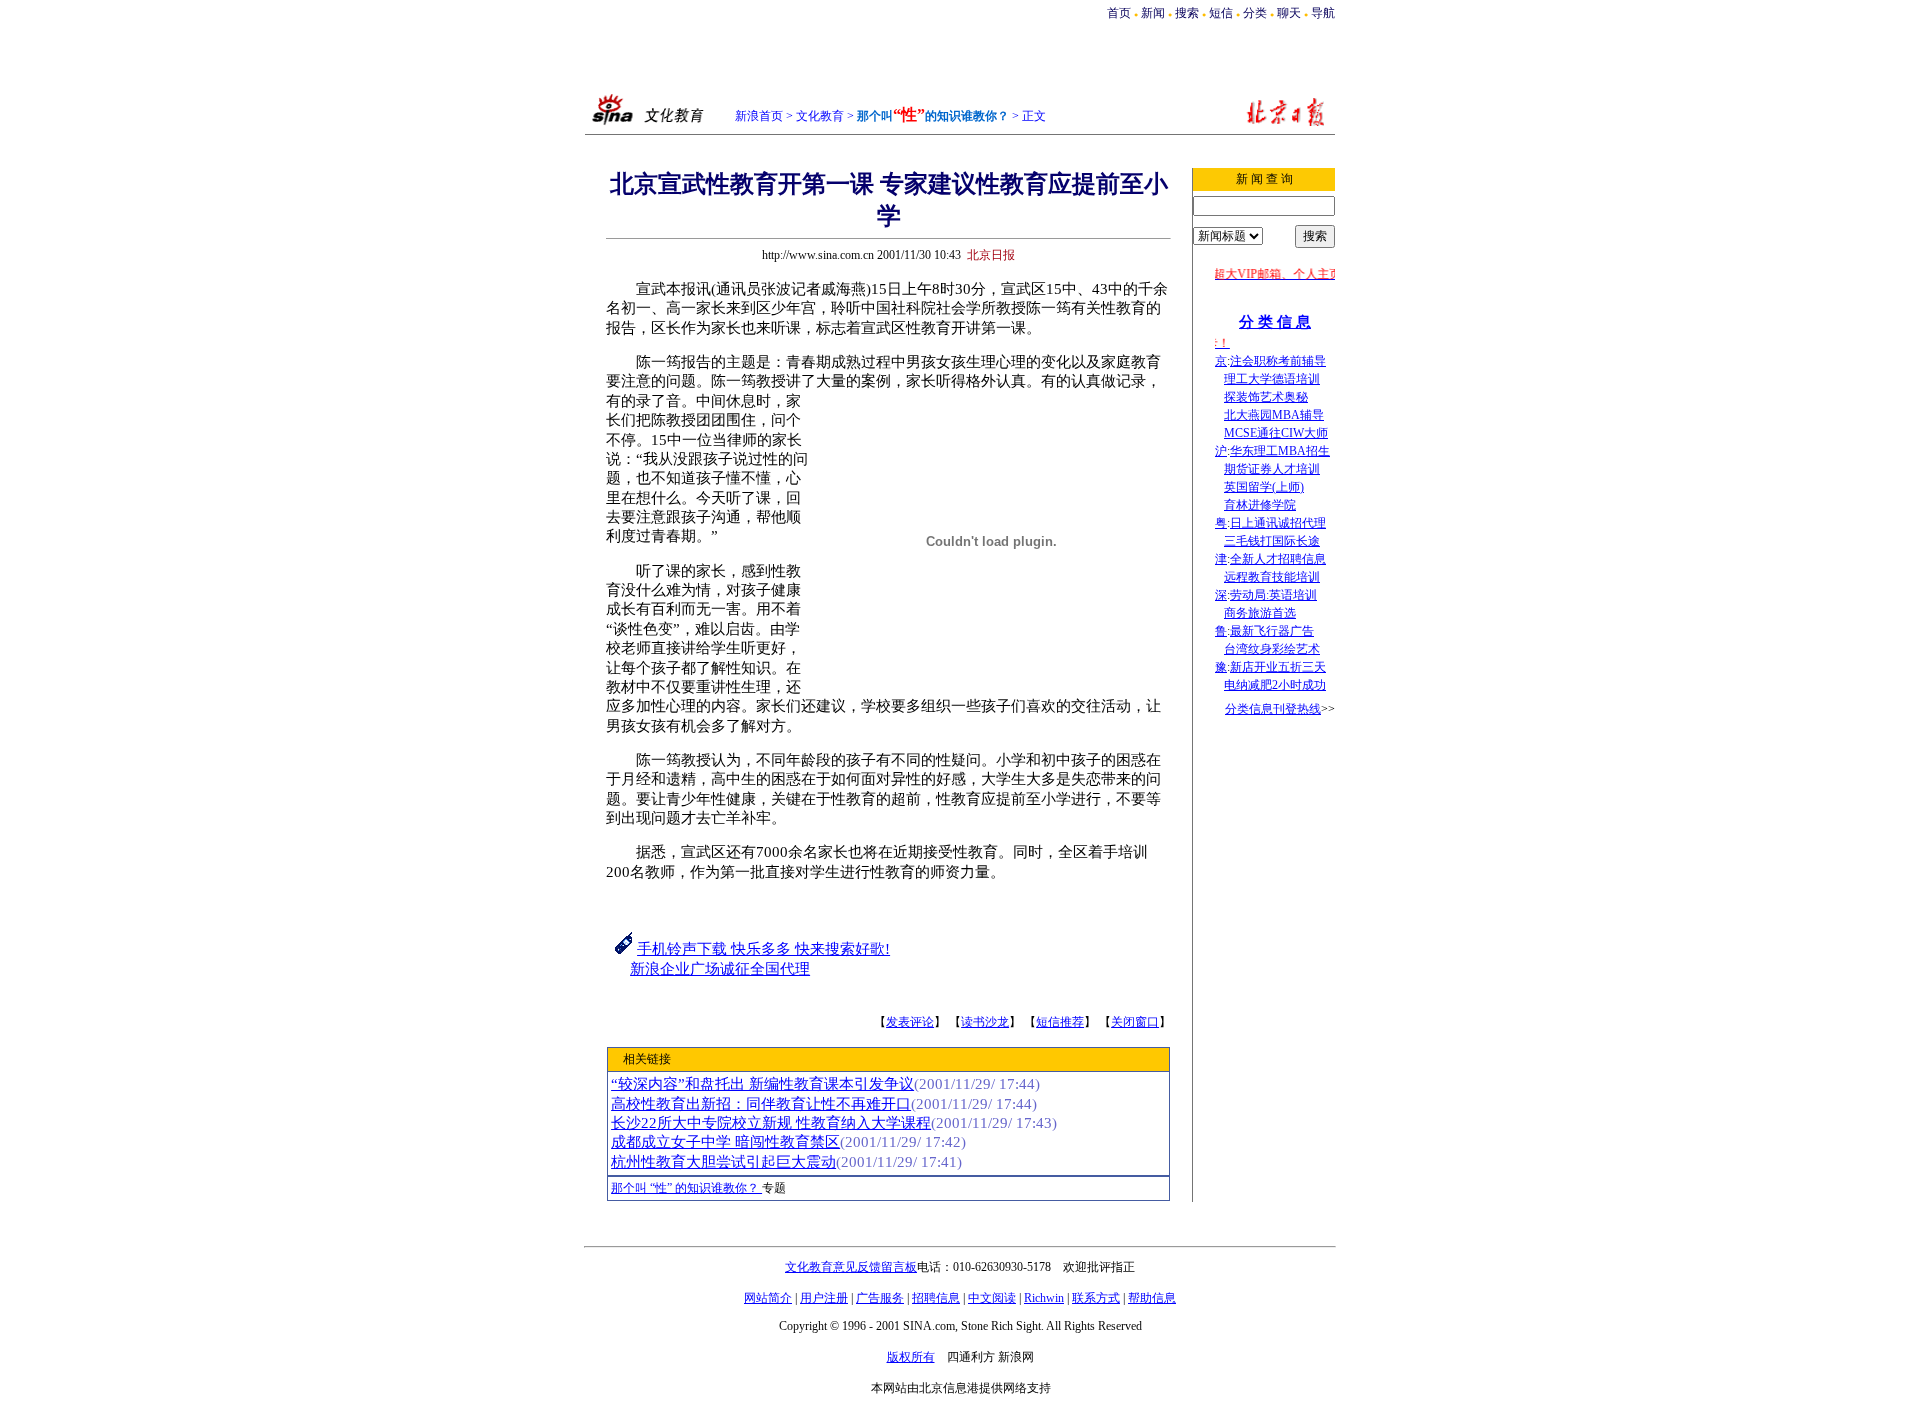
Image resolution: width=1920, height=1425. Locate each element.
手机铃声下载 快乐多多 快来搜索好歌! (763, 949)
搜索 (1188, 13)
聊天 (1289, 13)
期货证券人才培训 (1272, 469)
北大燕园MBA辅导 (1274, 415)
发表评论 (910, 1022)
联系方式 (1096, 1298)
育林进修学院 (1260, 505)
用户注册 (824, 1298)
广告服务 (880, 1298)
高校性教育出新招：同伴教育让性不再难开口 (761, 1104)
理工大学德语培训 (1272, 379)
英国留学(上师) (1264, 487)
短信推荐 (1060, 1022)
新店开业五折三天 (1278, 667)
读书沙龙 (985, 1022)
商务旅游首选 (1260, 613)
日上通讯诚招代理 (1278, 523)
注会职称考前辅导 (1278, 361)
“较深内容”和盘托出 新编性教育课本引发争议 (762, 1084)
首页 (1119, 13)
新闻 (1153, 13)
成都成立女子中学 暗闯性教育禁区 (725, 1142)
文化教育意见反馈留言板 (851, 1267)
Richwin (1044, 1298)
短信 (1221, 13)
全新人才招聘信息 (1278, 559)
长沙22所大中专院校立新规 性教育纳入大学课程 (771, 1123)
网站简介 (768, 1298)
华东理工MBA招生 (1280, 451)
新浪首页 (759, 116)
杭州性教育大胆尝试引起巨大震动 (723, 1162)
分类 (1255, 13)
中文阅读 (992, 1298)
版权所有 (911, 1357)
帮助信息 (1152, 1298)
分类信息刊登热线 (1273, 709)
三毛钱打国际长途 (1272, 541)
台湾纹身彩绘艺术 (1272, 649)
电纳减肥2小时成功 (1275, 685)
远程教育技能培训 (1272, 577)
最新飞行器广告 (1272, 631)
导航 (1323, 13)
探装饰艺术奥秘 (1266, 397)
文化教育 (820, 116)
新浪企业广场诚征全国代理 (720, 969)
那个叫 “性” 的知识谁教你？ (686, 1188)
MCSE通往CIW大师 (1276, 433)
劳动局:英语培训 (1273, 595)
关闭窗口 (1135, 1022)
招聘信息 (936, 1298)
